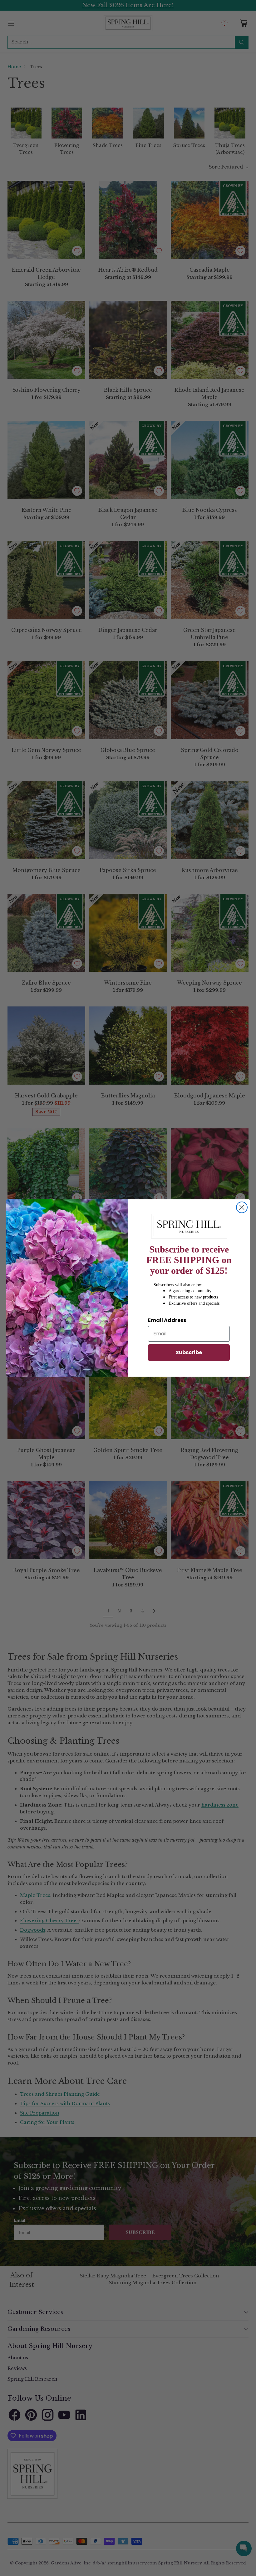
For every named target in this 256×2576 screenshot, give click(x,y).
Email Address (167, 1320)
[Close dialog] (242, 1207)
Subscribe (189, 1352)
